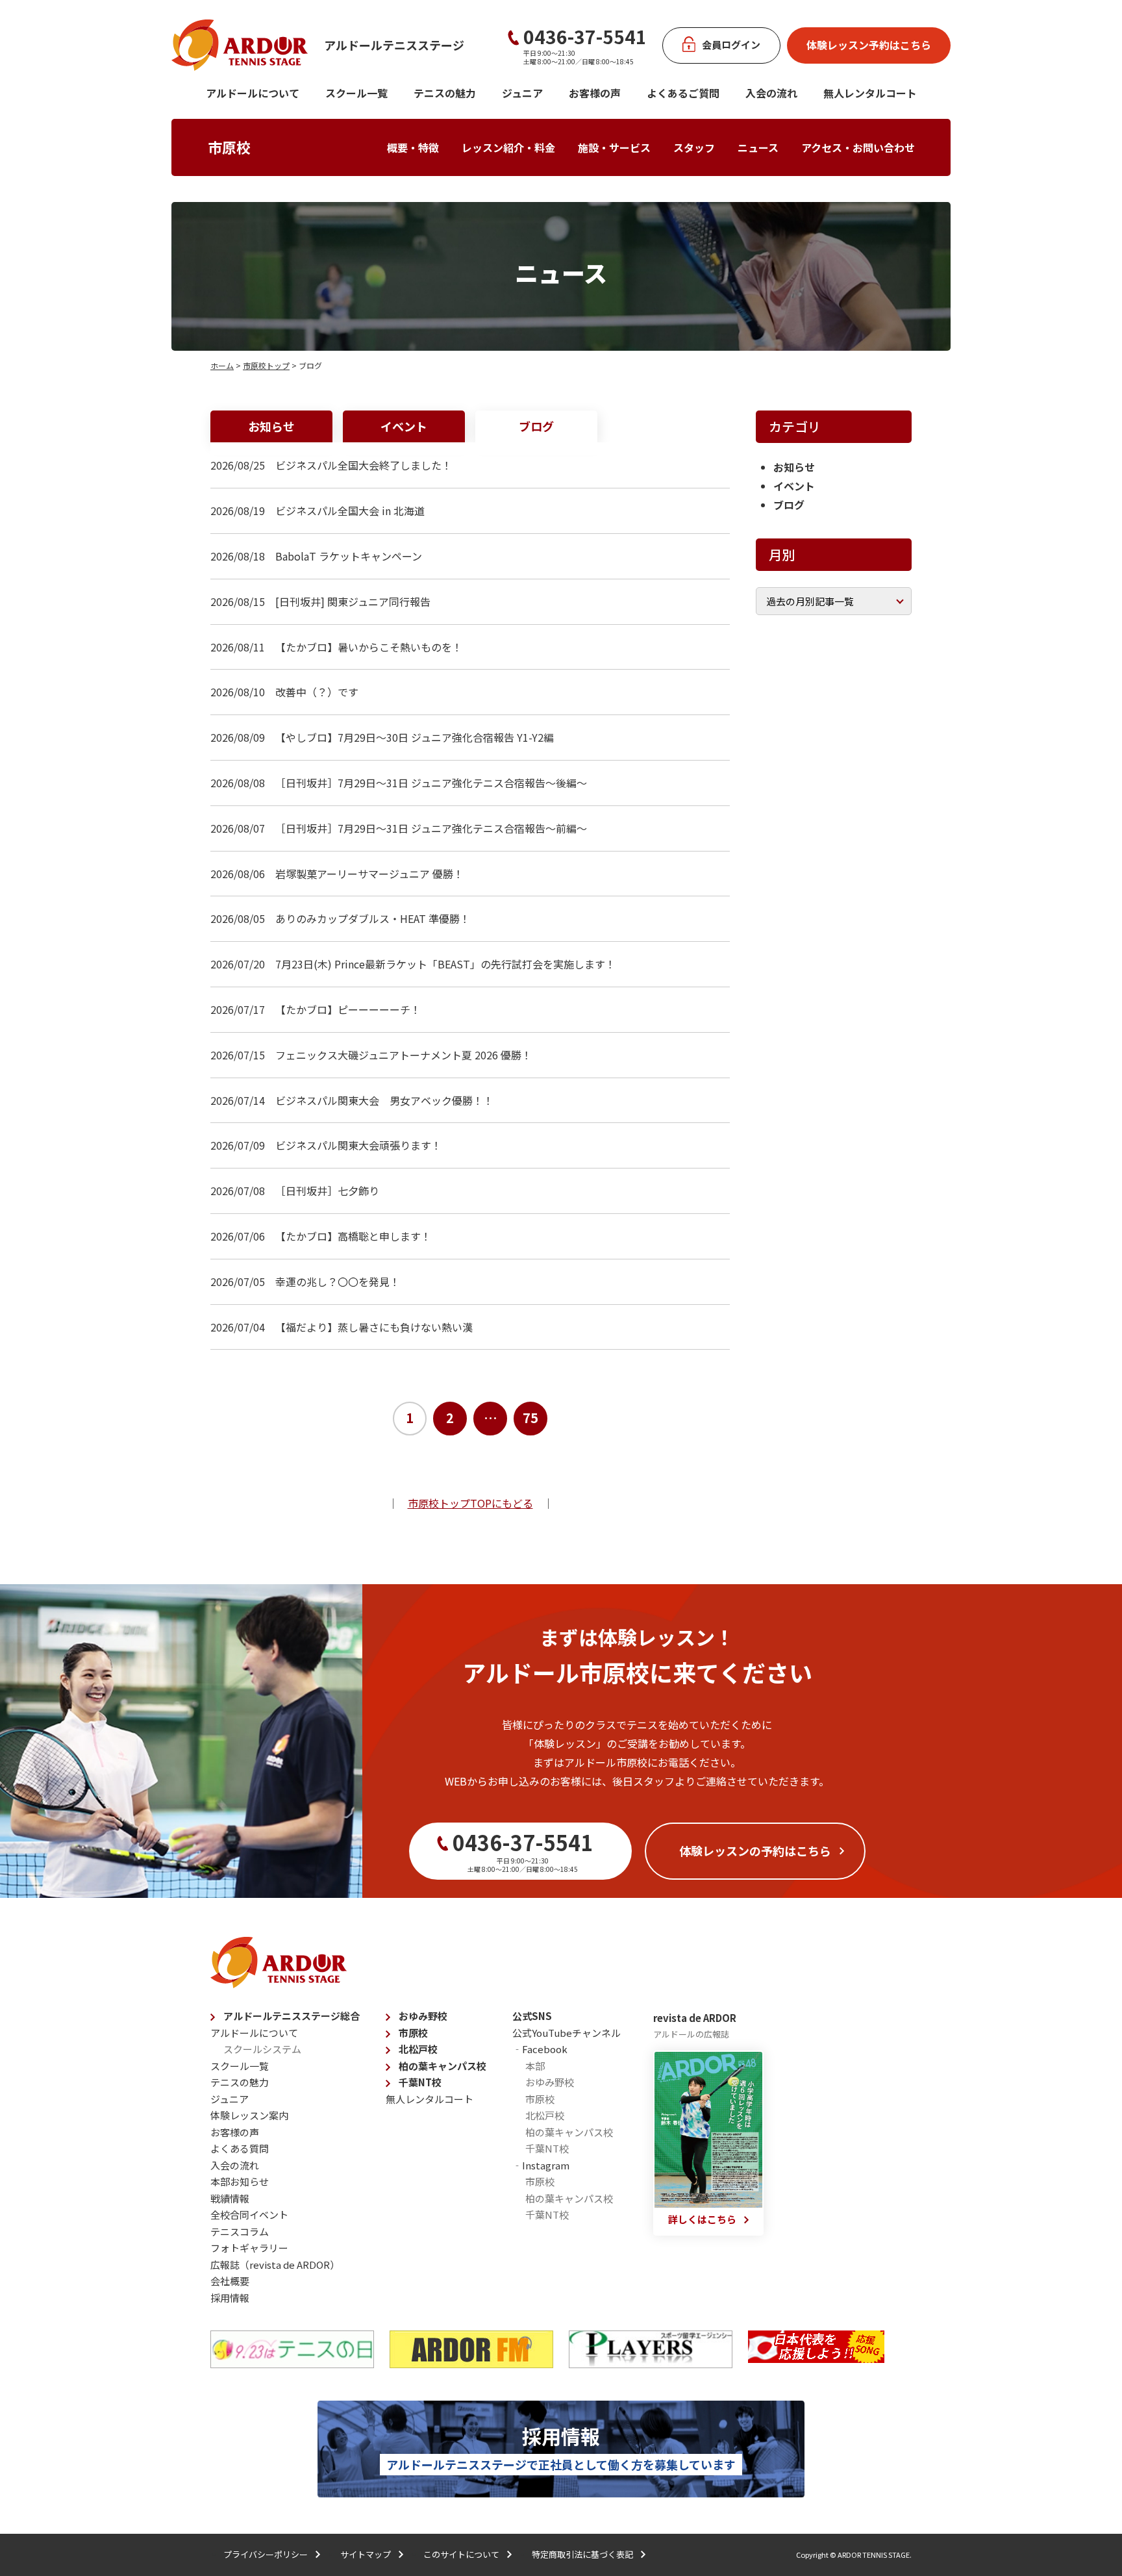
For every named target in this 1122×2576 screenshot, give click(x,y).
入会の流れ (771, 93)
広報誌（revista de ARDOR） (275, 2265)
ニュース (758, 147)
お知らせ (271, 426)
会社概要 (230, 2281)
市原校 (229, 147)
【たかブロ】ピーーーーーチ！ (348, 1009)
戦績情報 (230, 2198)
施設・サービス (614, 147)
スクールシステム (262, 2049)
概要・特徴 (413, 147)
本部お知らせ (240, 2181)
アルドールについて (253, 93)
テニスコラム (240, 2231)
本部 (535, 2066)
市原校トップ (266, 365)
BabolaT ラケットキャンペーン (349, 556)
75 (530, 1418)
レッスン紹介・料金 (508, 147)
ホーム (222, 365)
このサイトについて (461, 2554)
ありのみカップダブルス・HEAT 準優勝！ (373, 918)
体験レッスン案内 (249, 2115)
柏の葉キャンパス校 (443, 2066)
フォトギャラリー (249, 2248)
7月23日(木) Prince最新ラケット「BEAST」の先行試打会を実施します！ (445, 964)
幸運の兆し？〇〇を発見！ (338, 1282)
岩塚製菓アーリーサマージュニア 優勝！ (369, 874)
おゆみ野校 (423, 2016)
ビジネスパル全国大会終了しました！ (364, 465)
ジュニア (522, 93)
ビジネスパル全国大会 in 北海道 (350, 511)
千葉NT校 (420, 2082)
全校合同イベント (249, 2215)
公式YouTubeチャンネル (567, 2033)
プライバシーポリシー (266, 2554)
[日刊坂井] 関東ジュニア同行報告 (353, 601)
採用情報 (230, 2298)
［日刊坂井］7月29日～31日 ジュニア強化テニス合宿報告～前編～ (431, 828)
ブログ (536, 426)
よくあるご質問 (683, 93)
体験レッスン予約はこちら (869, 45)
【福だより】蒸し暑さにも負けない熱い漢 (374, 1327)
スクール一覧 (356, 93)
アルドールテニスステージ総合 (292, 2016)
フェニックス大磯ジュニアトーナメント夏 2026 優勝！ (404, 1055)
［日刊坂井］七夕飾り (327, 1191)
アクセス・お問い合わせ (858, 147)
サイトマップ (366, 2554)
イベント (404, 426)
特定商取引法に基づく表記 (582, 2554)
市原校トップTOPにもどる (470, 1503)
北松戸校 (418, 2049)
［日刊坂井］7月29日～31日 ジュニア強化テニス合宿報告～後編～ (431, 783)
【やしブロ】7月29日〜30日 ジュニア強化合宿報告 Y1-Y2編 (415, 737)
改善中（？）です (317, 692)
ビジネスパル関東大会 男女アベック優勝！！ (384, 1100)
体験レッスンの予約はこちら (755, 1850)
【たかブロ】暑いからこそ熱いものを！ (369, 647)
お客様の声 (595, 93)
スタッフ (694, 147)
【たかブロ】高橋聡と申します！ (353, 1236)
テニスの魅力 (445, 93)
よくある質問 (240, 2148)
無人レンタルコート (430, 2099)
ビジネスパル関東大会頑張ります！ (358, 1145)
